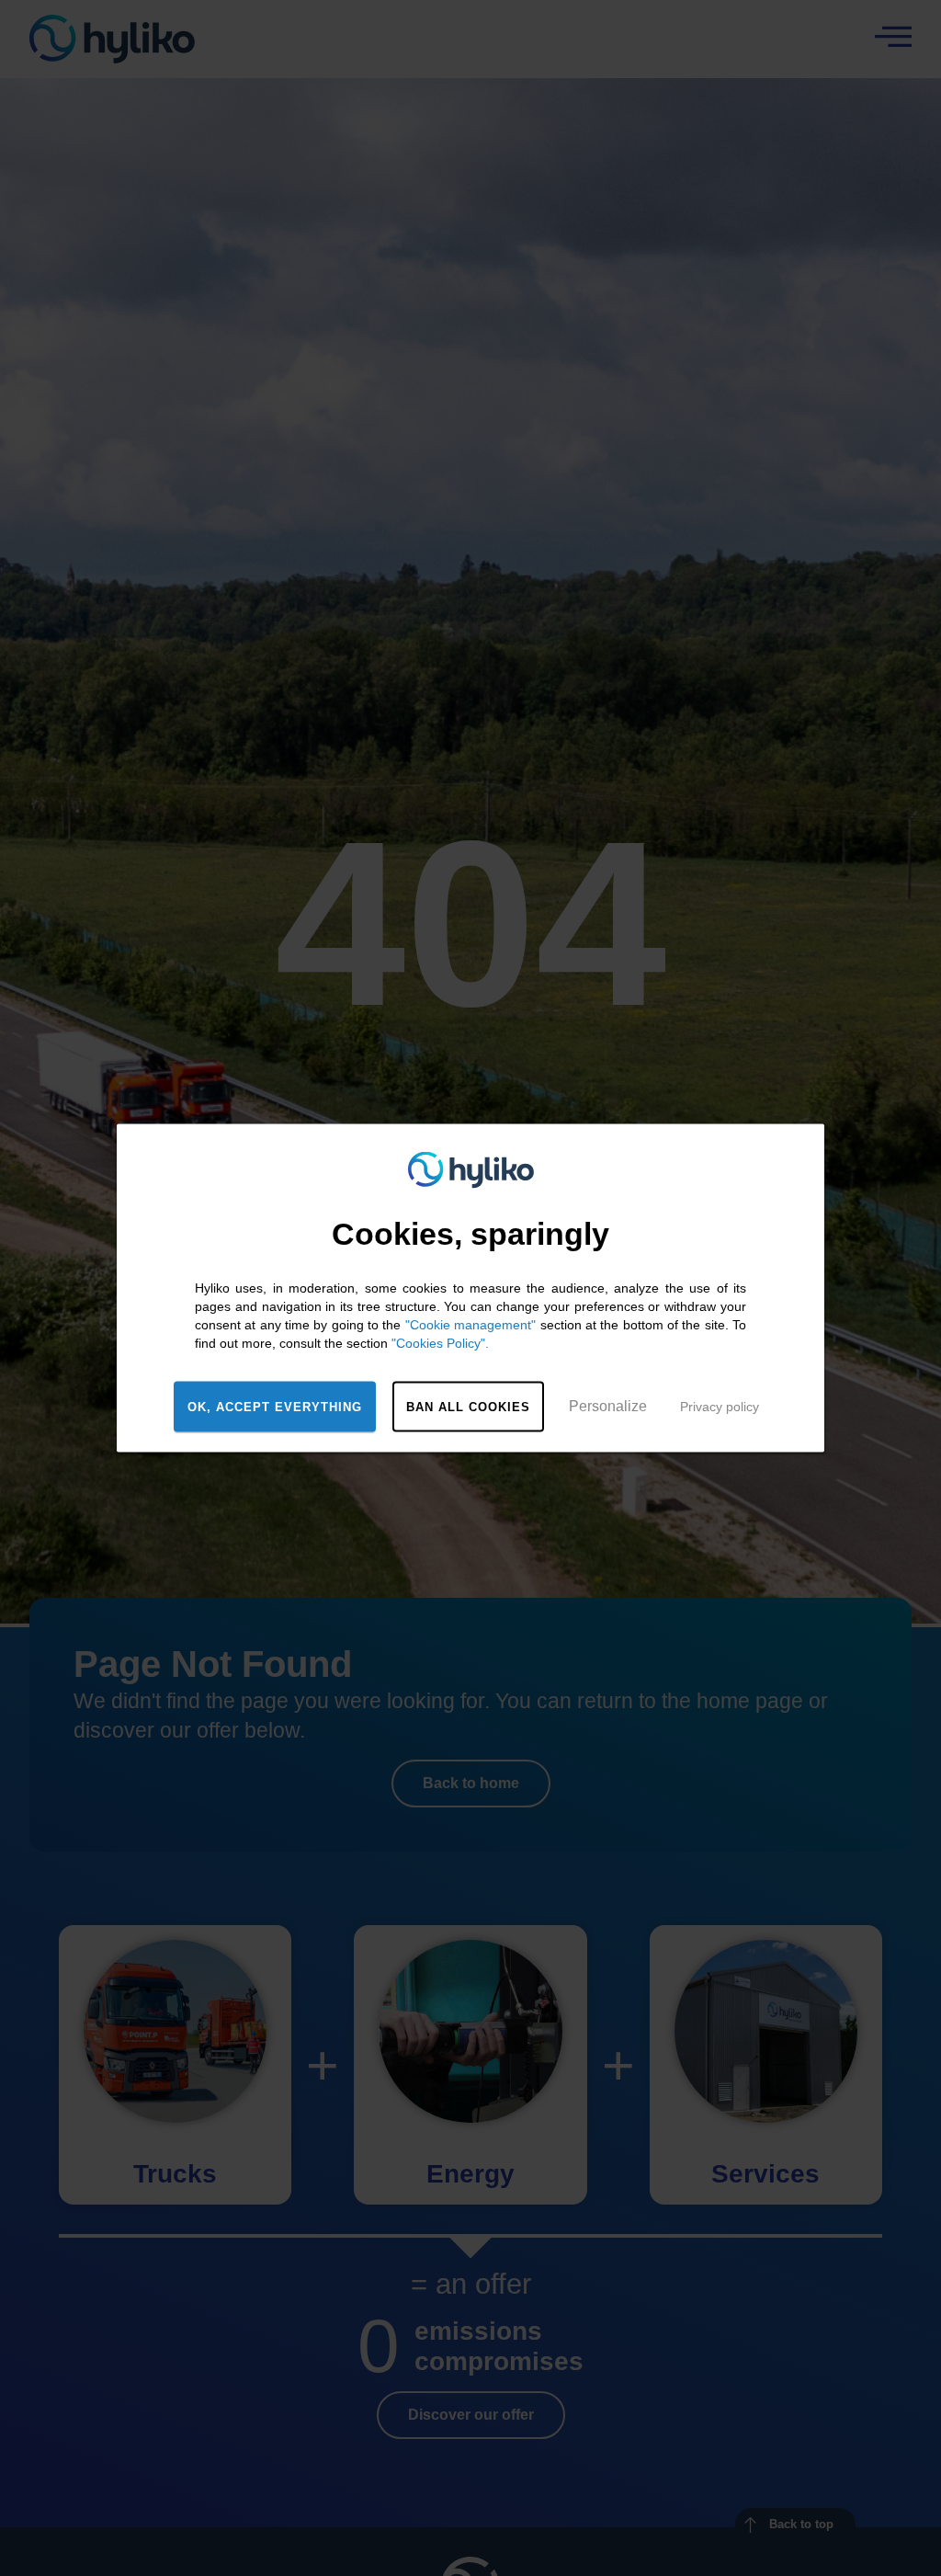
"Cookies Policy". (440, 1343)
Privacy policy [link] (720, 1406)
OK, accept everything (275, 1406)
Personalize (608, 1405)
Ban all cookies (468, 1406)
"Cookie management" (470, 1325)
